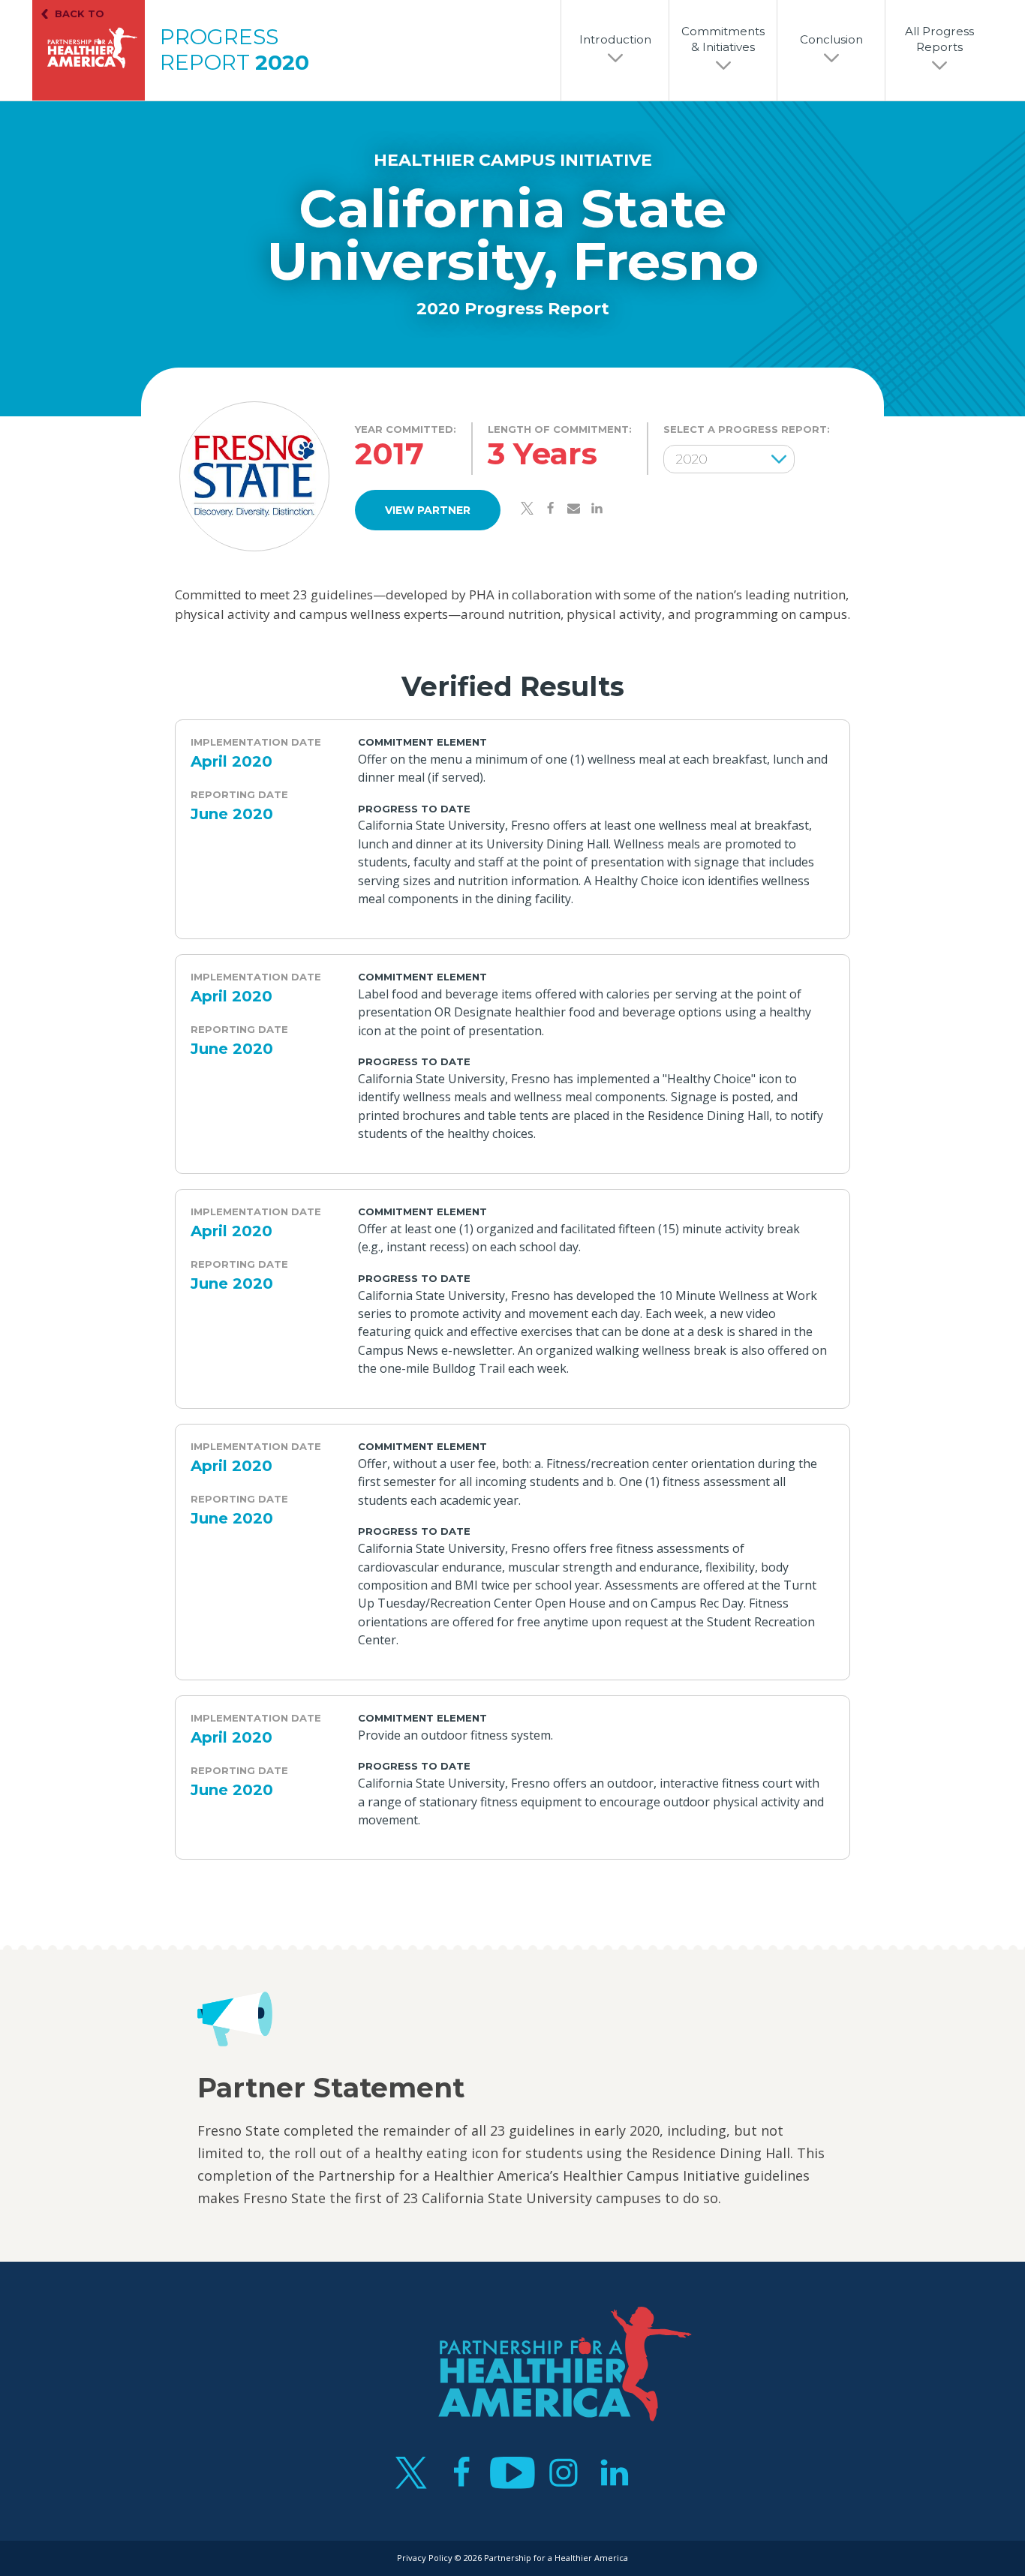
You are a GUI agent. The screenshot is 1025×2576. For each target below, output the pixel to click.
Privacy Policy (425, 2558)
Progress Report (234, 50)
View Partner (428, 510)
